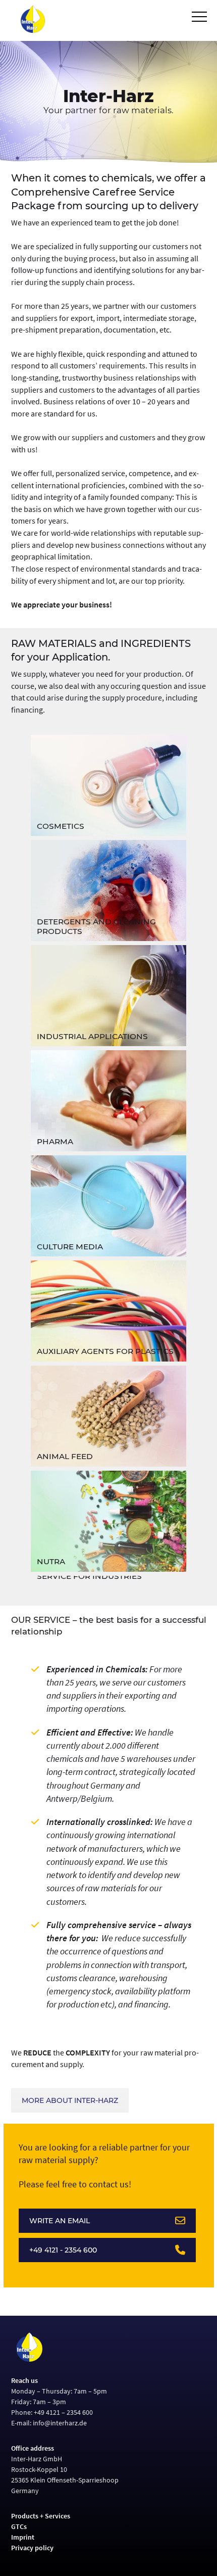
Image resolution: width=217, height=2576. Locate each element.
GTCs (19, 2526)
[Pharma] (109, 1101)
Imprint (23, 2537)
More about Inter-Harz (70, 2100)
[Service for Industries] (109, 1581)
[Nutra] (109, 1521)
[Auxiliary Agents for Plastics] (109, 1311)
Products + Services (41, 2516)
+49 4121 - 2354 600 (63, 2250)
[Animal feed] (109, 1416)
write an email (60, 2221)
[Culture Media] (109, 1206)
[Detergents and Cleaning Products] (109, 891)
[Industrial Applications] (109, 996)
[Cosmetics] (109, 785)
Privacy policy (32, 2548)
